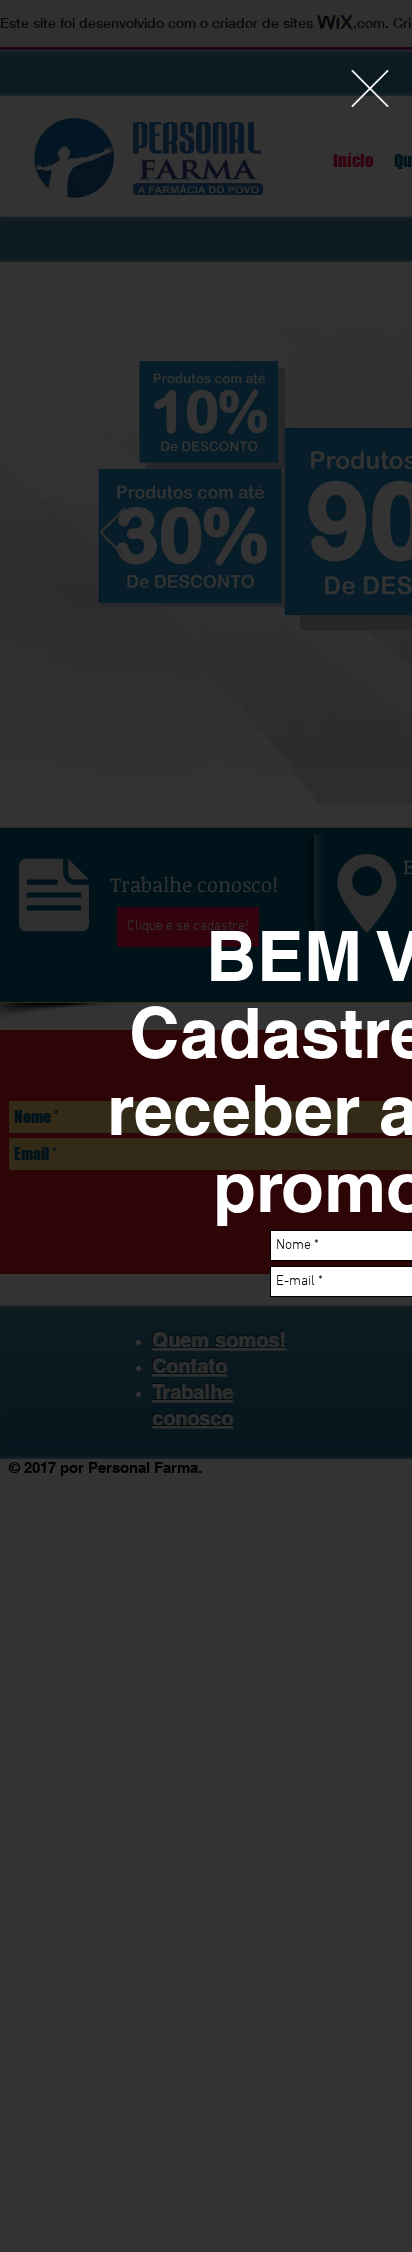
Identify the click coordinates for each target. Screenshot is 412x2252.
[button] (370, 88)
